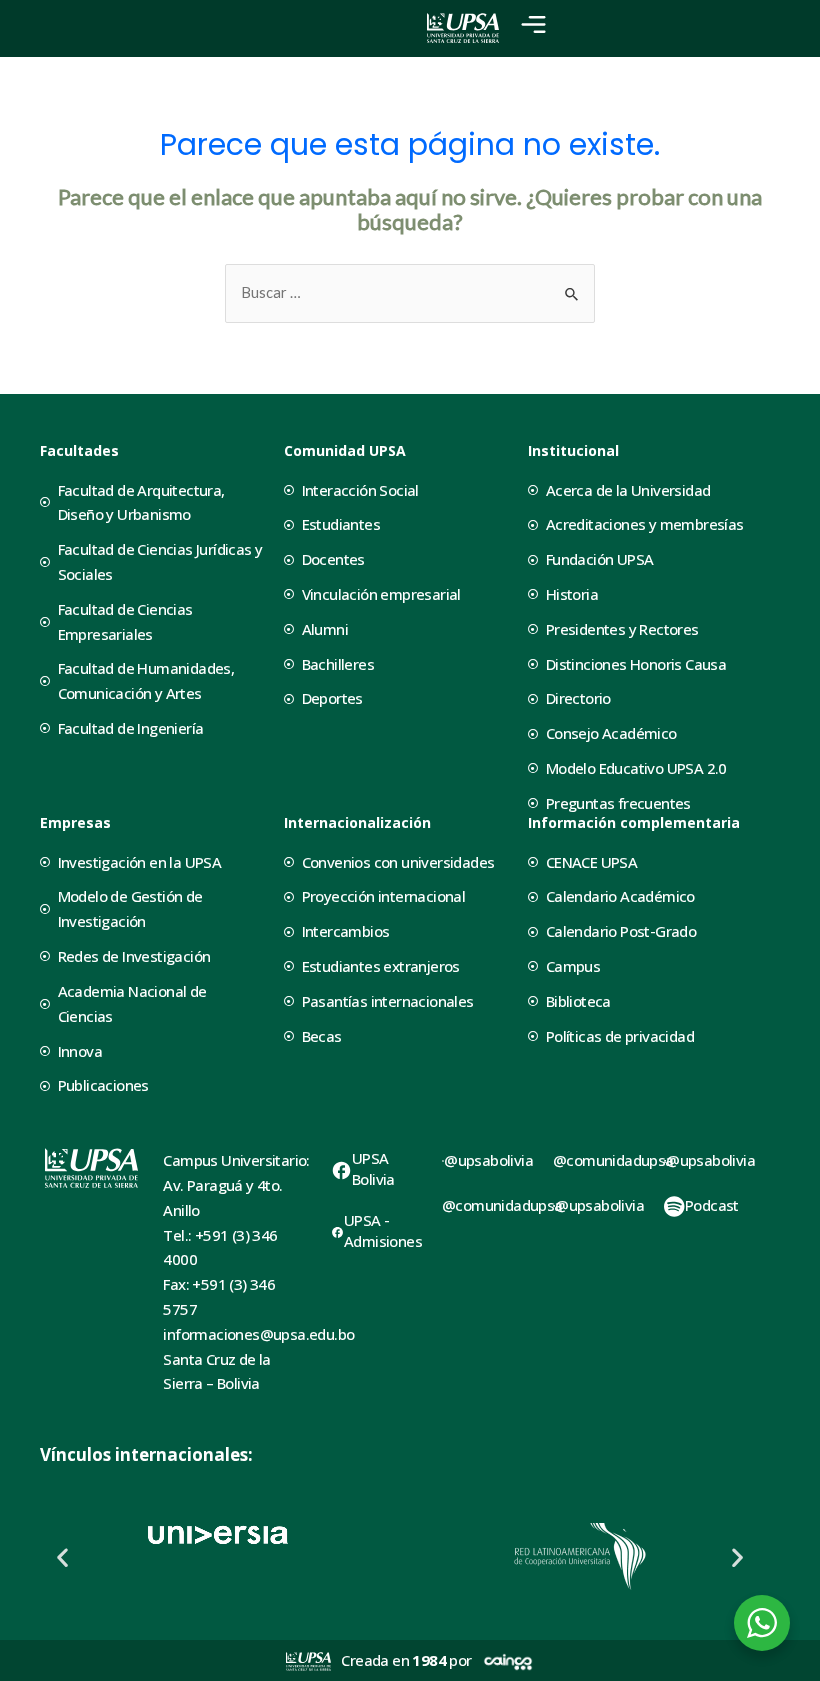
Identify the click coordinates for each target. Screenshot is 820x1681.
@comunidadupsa (502, 1205)
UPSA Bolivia (373, 1168)
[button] (62, 1556)
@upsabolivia (488, 1160)
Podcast (712, 1205)
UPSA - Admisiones (383, 1230)
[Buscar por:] (410, 292)
